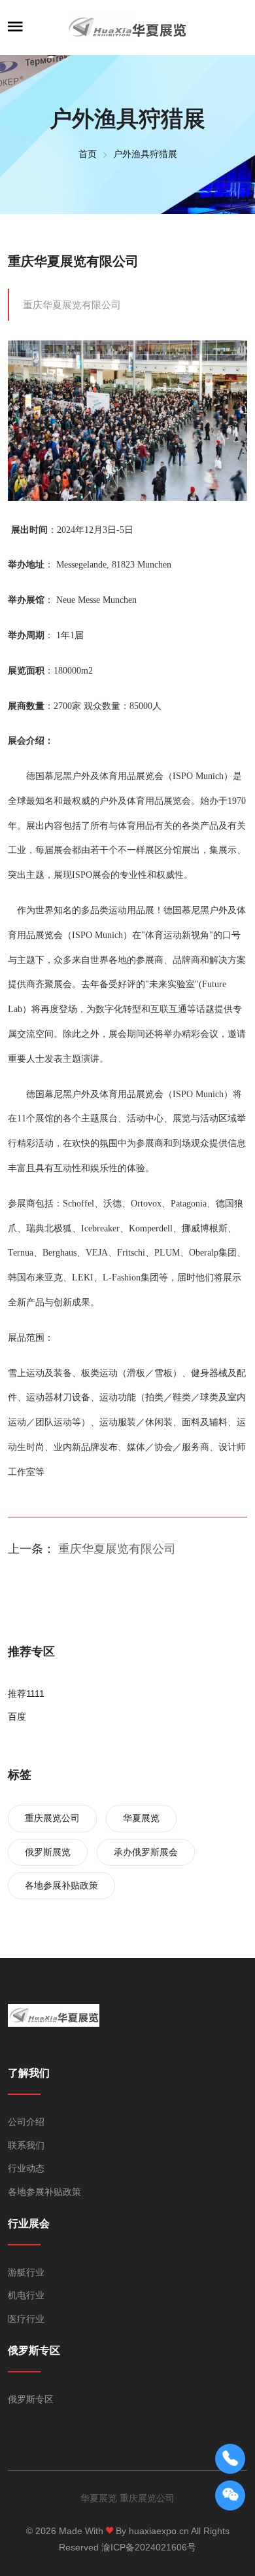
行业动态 (26, 2168)
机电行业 (26, 2295)
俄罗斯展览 (48, 1852)
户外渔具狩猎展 (145, 154)
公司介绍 (26, 2122)
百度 (17, 1716)
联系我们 (26, 2145)
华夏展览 (141, 1818)
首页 (88, 154)
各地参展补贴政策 (61, 1885)
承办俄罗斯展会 (146, 1852)
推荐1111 (26, 1694)
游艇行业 (26, 2272)
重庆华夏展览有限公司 (73, 261)
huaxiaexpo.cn (159, 2531)
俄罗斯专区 (31, 2399)
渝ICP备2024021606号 (149, 2547)
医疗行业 (26, 2319)
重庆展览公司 (52, 1818)
